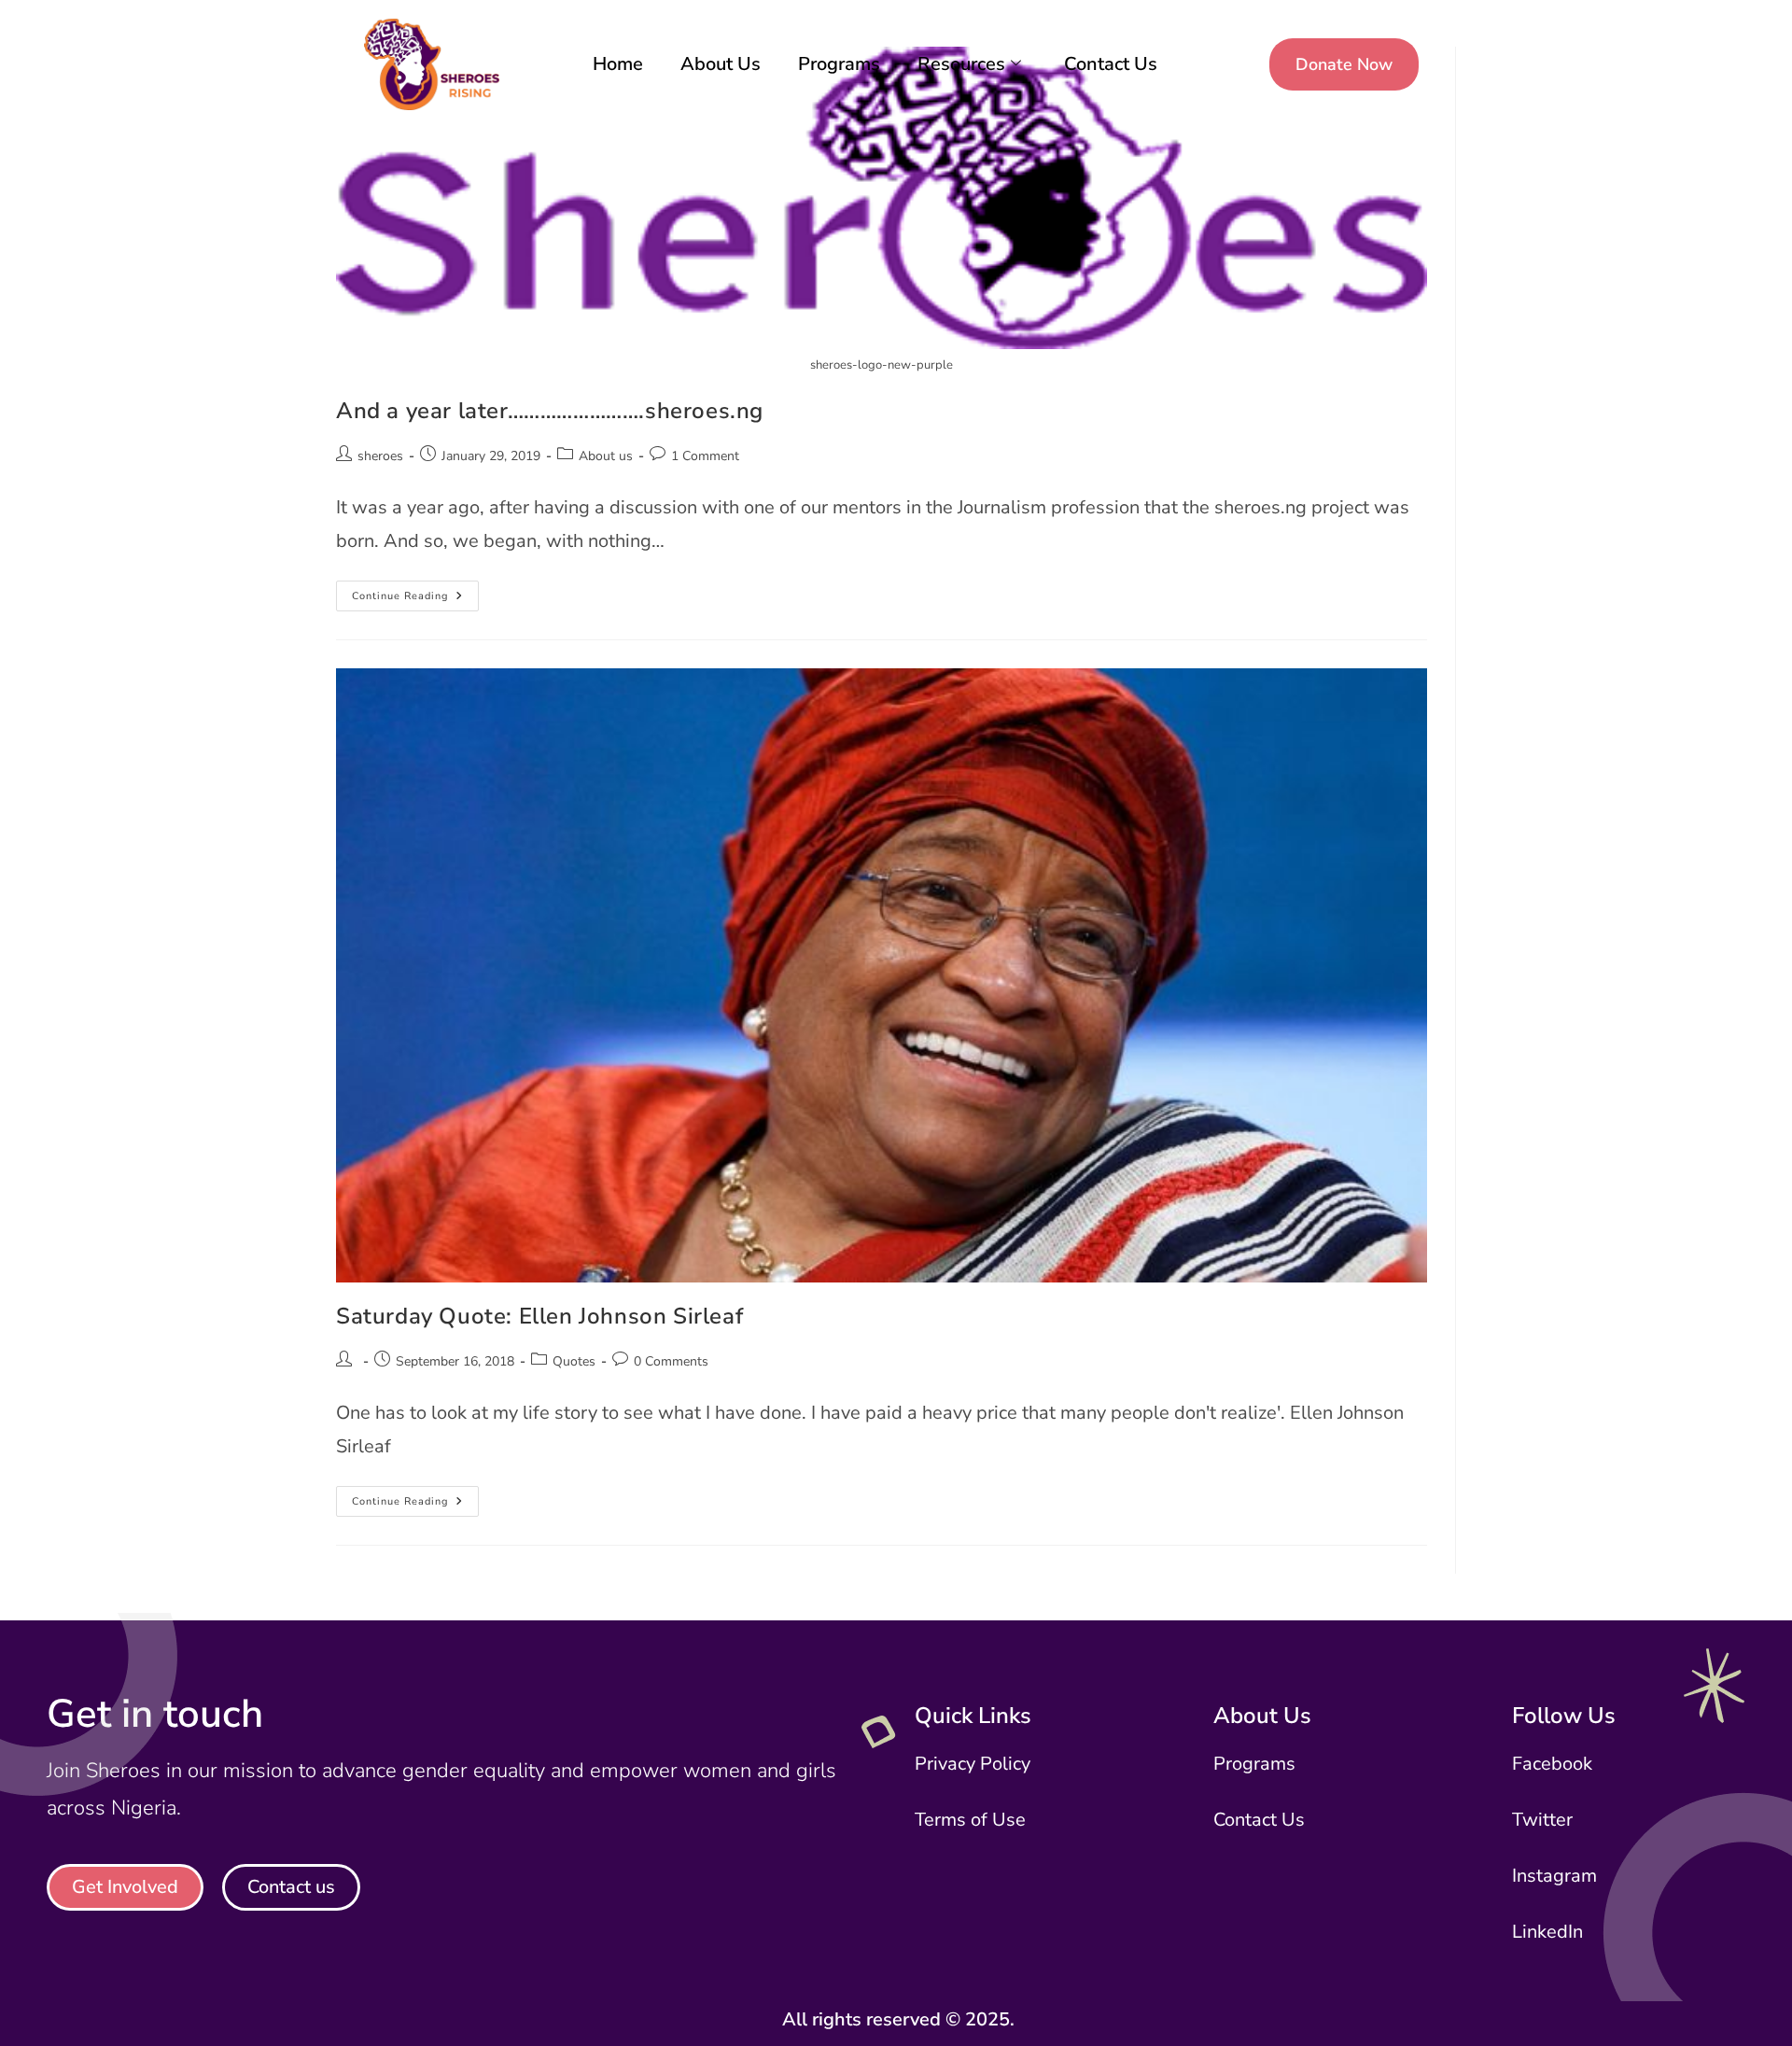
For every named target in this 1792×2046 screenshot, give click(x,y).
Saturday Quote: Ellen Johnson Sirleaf (539, 1316)
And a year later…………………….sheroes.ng (550, 411)
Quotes (574, 1361)
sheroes (380, 456)
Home (618, 64)
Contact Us (1111, 64)
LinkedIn (1547, 1932)
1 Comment (705, 456)
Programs (839, 64)
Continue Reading (415, 592)
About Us (721, 64)
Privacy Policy (973, 1764)
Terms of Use (970, 1820)
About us (606, 456)
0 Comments (671, 1361)
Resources (961, 64)
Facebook (1552, 1764)
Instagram (1554, 1876)
